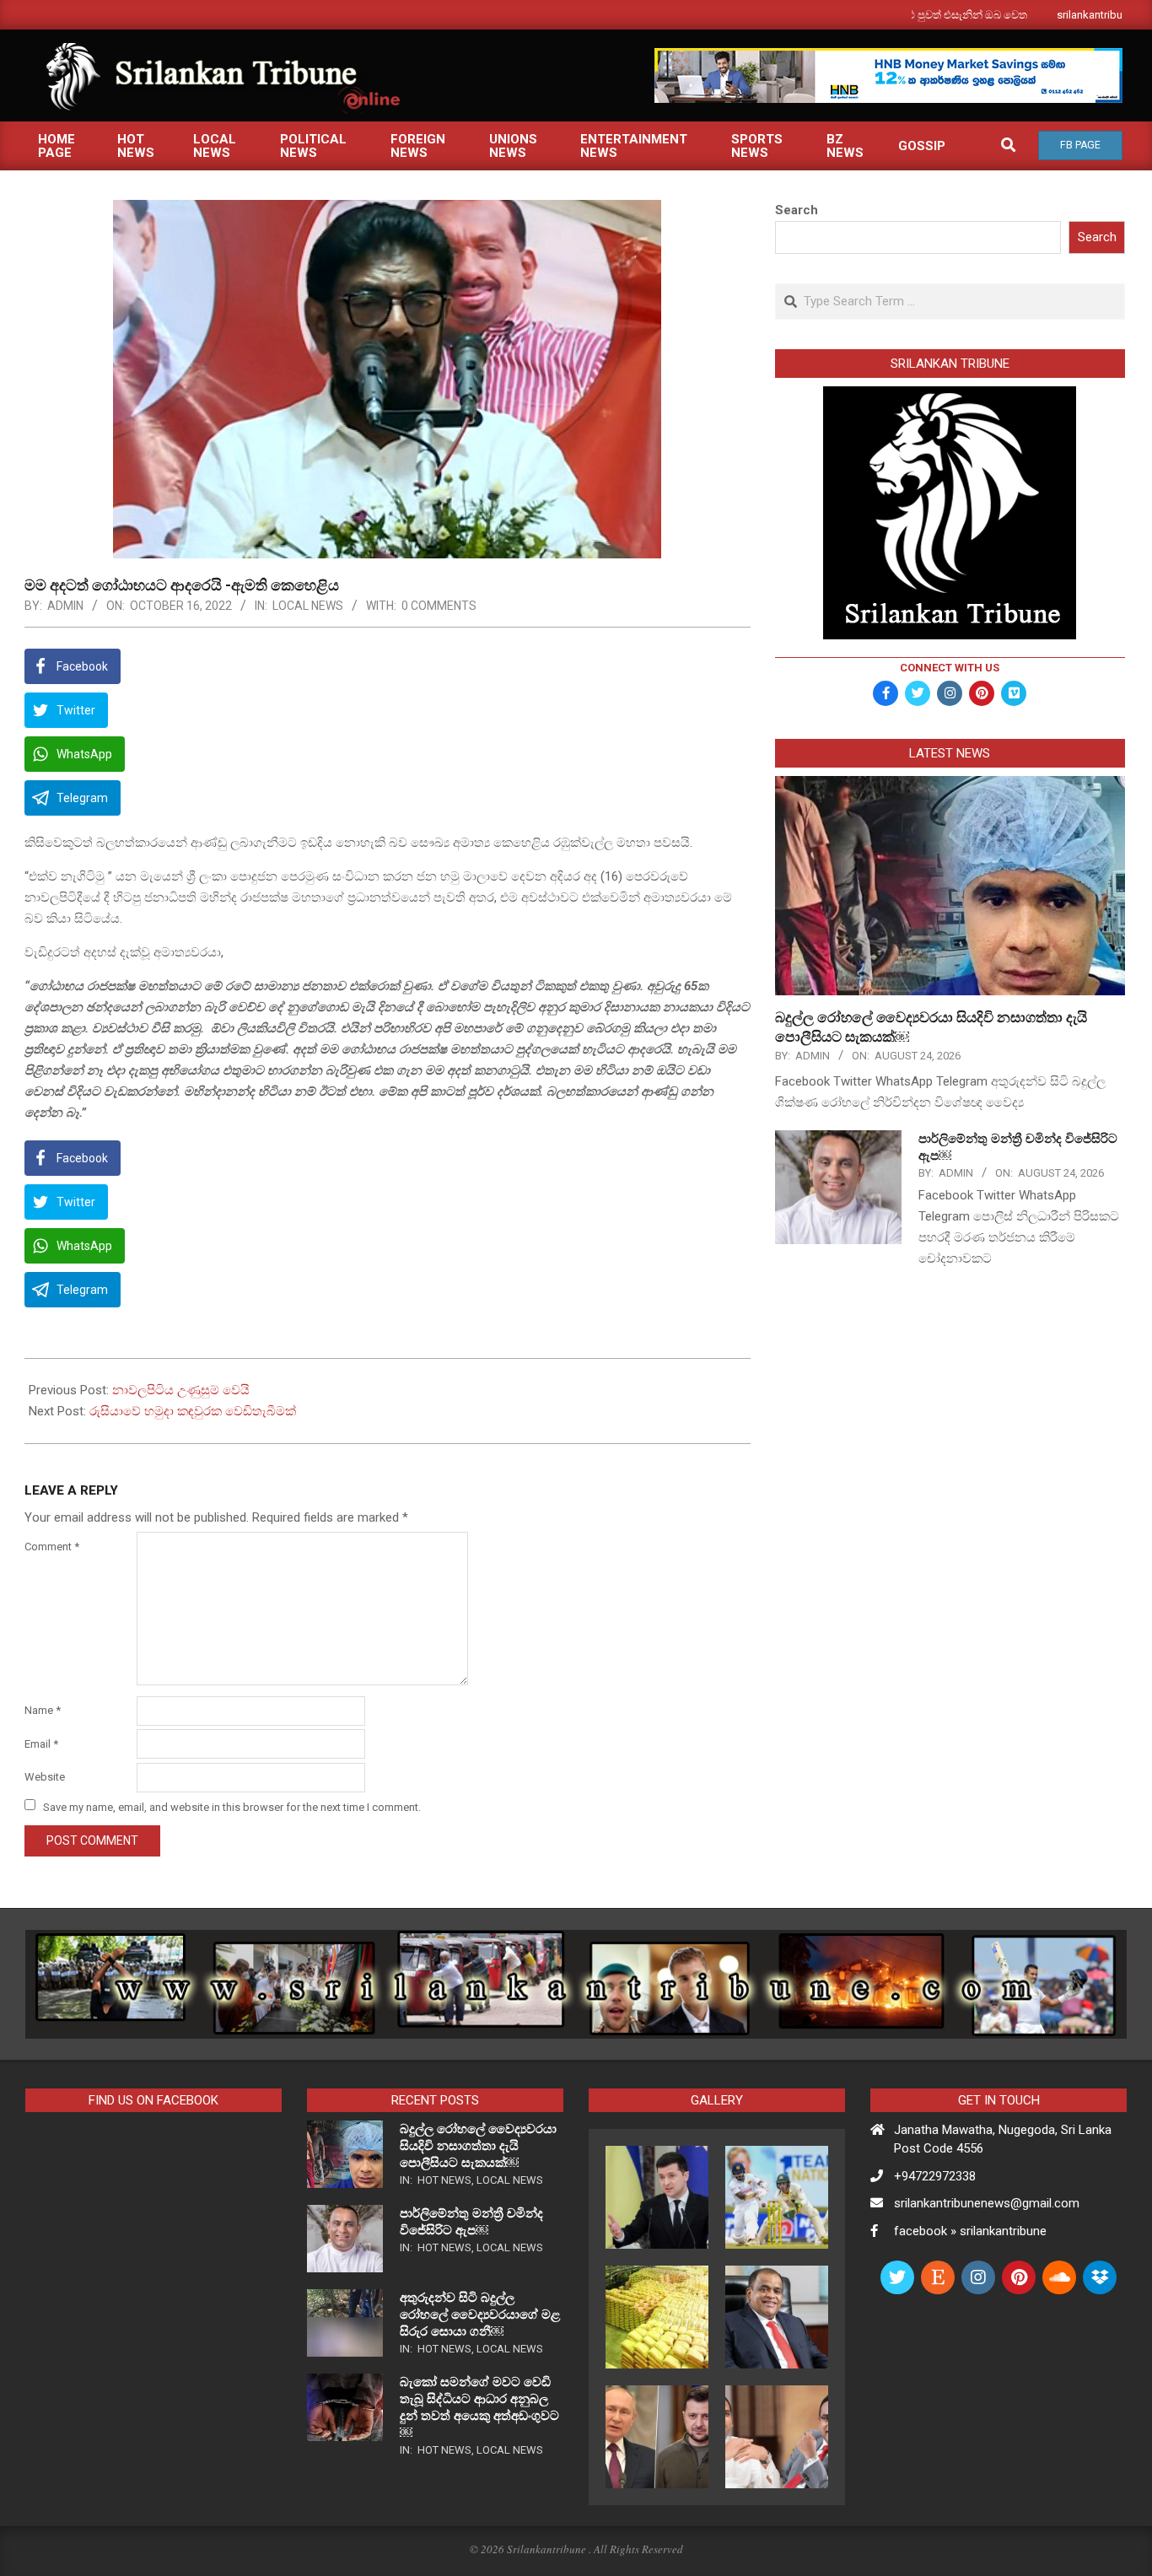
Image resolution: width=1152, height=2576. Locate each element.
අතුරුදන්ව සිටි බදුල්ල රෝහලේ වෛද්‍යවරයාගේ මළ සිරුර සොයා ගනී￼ (480, 2315)
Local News (308, 606)
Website (45, 1777)
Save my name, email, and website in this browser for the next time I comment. (232, 1806)
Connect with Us (950, 668)
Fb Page (1080, 145)
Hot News (444, 2180)
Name (43, 1710)
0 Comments (439, 606)
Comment (52, 1547)
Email (41, 1744)
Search (797, 210)
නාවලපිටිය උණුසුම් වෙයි (181, 1390)
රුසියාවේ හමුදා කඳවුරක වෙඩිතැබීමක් (193, 1411)
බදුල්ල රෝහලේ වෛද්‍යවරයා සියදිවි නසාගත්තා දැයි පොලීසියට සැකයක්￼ (478, 2146)
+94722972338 (935, 2176)
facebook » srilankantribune (970, 2231)
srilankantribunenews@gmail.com (987, 2203)
